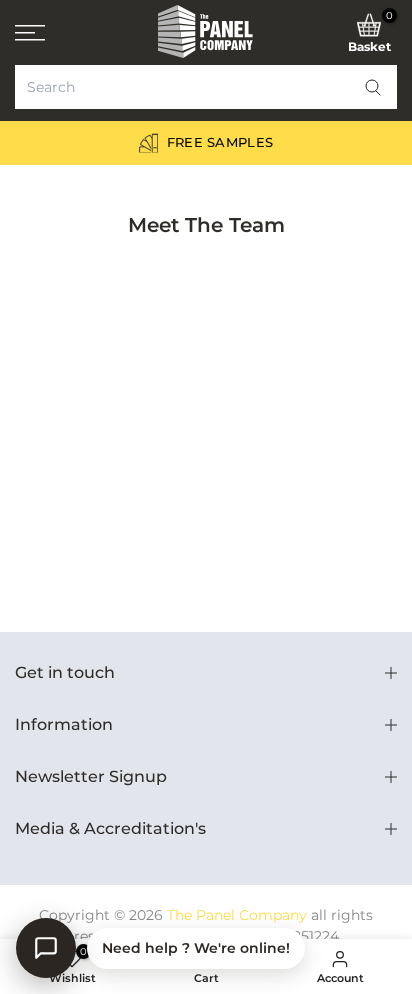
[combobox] (206, 87)
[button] (373, 87)
